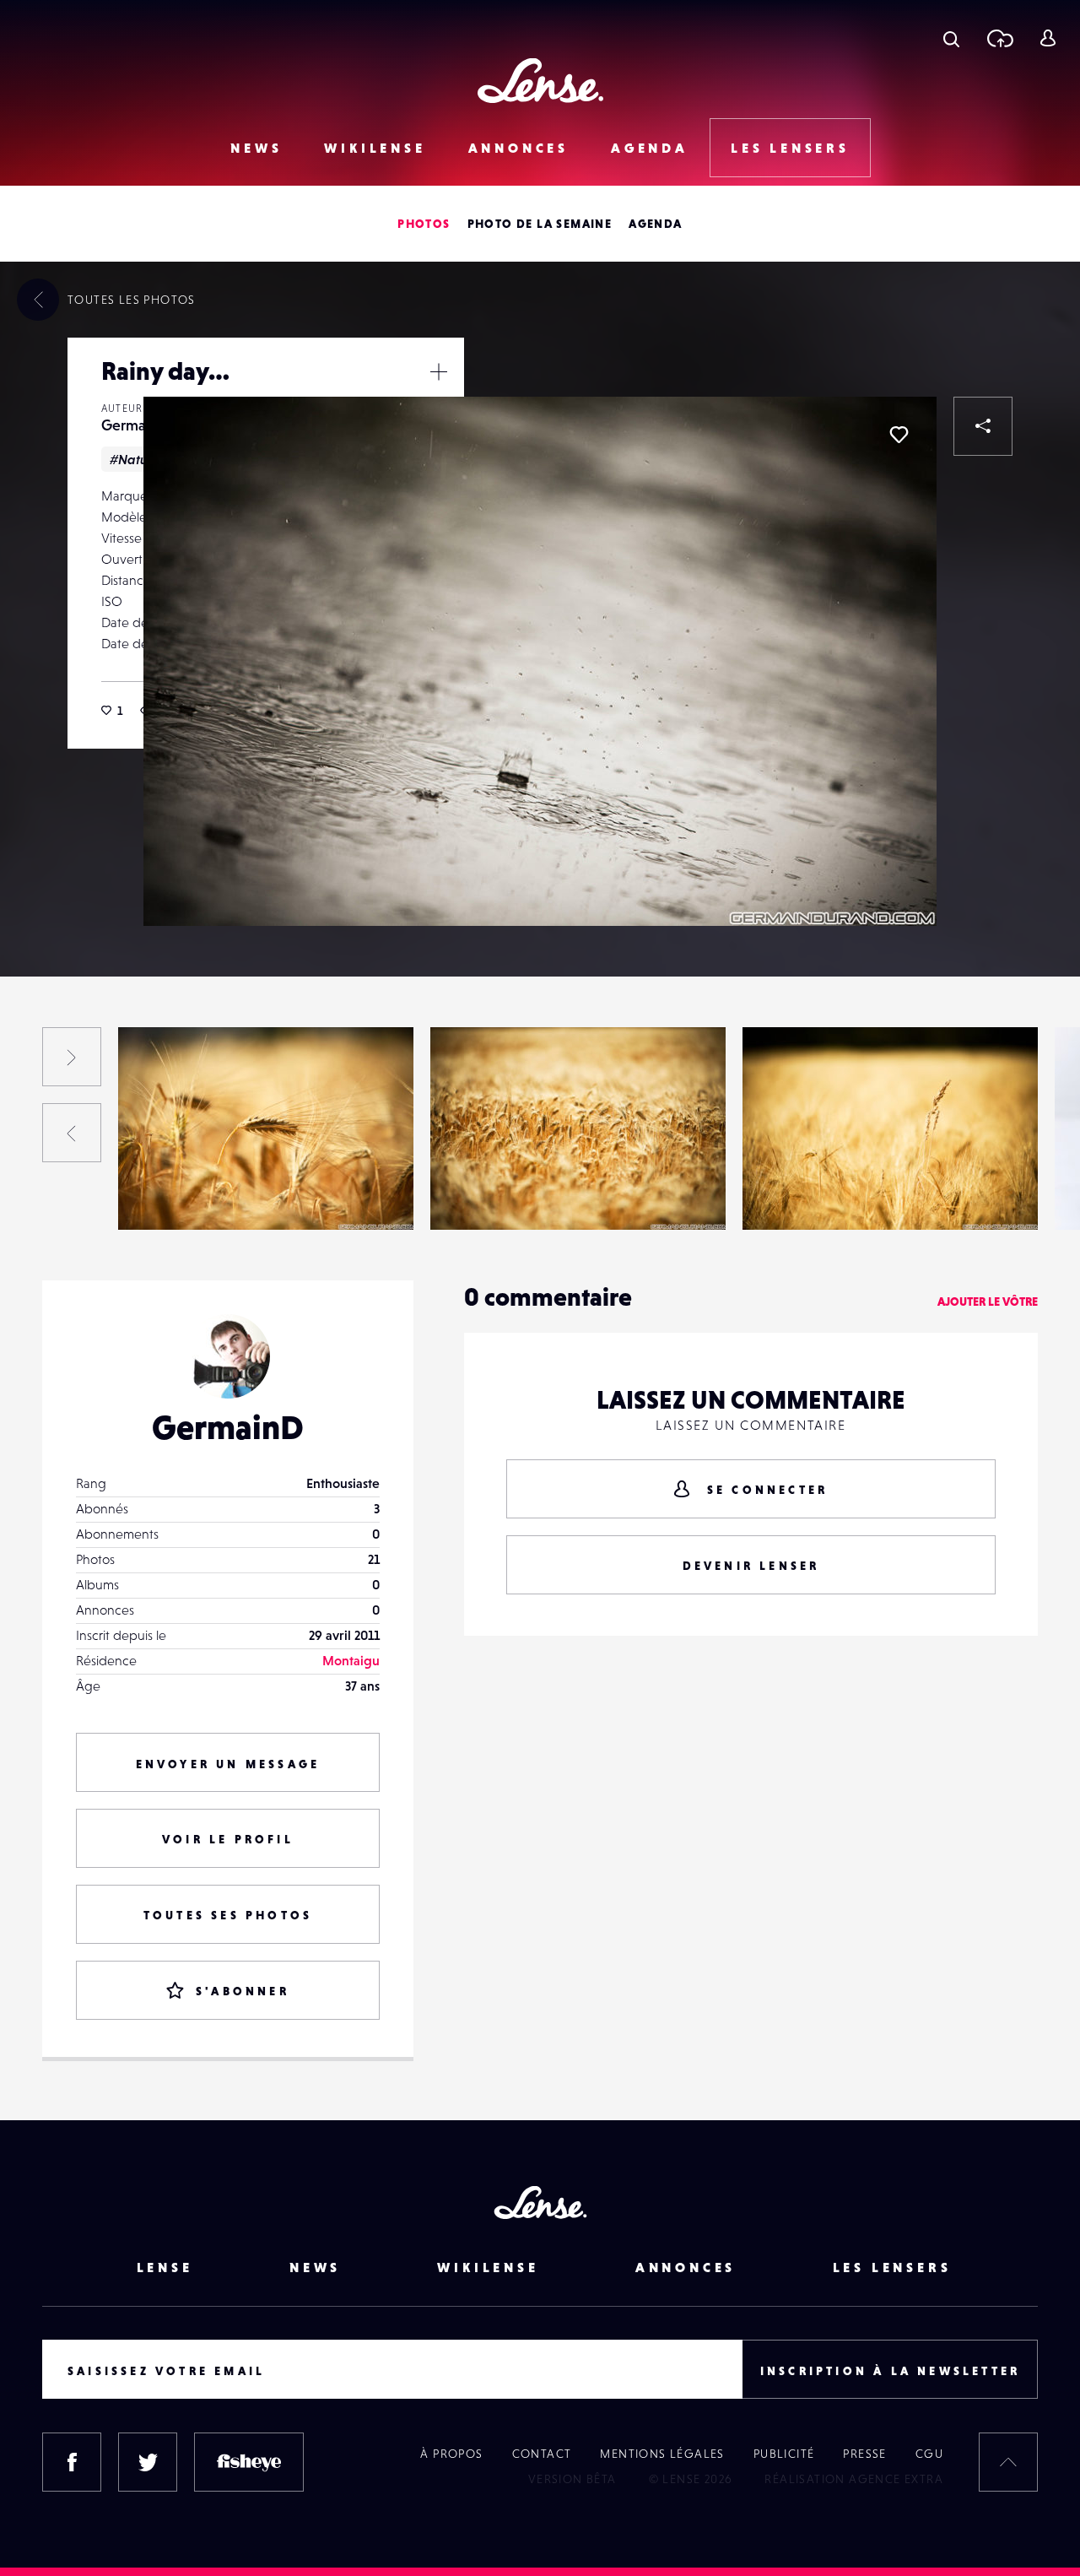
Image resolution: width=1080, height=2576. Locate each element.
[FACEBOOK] (72, 2462)
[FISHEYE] (249, 2462)
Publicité (784, 2454)
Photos (424, 224)
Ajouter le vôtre (988, 1302)
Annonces (518, 148)
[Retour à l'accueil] (540, 81)
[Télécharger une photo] (999, 38)
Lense (165, 2267)
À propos (451, 2454)
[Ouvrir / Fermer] (439, 371)
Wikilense (375, 148)
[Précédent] (72, 1133)
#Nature (135, 459)
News (256, 148)
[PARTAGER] (983, 426)
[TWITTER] (148, 2462)
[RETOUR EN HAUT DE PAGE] (1008, 2462)
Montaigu (351, 1660)
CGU (929, 2454)
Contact (542, 2454)
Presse (864, 2454)
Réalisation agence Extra (854, 2479)
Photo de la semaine (540, 224)
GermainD (135, 425)
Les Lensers (790, 148)
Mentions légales (662, 2454)
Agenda (650, 148)
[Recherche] (951, 38)
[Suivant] (72, 1057)
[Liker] (899, 435)
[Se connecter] (1048, 38)
